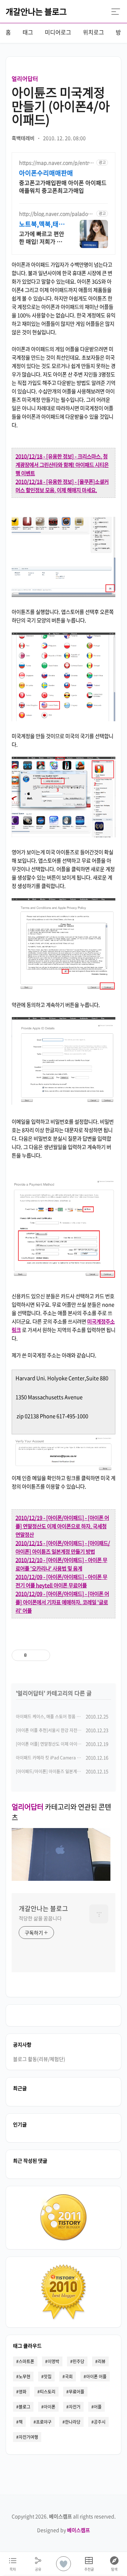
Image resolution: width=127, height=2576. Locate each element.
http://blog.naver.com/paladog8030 (56, 214)
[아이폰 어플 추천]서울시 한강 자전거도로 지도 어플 (61, 1730)
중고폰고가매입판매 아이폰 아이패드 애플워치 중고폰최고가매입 (63, 186)
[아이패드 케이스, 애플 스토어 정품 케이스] (61, 1878)
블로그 (25, 2407)
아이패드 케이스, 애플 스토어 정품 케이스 (52, 1717)
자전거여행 (28, 2437)
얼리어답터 (25, 78)
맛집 (48, 2377)
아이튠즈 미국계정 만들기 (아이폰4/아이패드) (61, 106)
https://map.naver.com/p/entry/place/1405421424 (56, 163)
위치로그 (93, 32)
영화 (23, 2392)
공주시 (100, 2422)
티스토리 (48, 2392)
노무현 (25, 2377)
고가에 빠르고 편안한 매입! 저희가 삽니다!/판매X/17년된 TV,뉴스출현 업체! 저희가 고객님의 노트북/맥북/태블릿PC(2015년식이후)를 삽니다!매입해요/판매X (42, 237)
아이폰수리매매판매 (46, 173)
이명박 (53, 2361)
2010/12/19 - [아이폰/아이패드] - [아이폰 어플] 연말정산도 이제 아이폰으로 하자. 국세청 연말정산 (62, 1526)
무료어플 (77, 2392)
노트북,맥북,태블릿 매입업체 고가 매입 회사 (42, 224)
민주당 (78, 2361)
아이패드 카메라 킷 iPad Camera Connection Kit (61, 1758)
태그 (28, 32)
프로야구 (44, 2422)
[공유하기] (33, 1655)
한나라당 (73, 2422)
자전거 (75, 2407)
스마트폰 (26, 2361)
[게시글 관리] (42, 1655)
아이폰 (50, 2407)
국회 (69, 2377)
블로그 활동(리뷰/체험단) (39, 2059)
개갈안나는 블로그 (36, 11)
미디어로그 (58, 32)
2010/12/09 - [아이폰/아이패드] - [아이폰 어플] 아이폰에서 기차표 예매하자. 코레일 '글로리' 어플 (62, 1602)
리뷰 (102, 2361)
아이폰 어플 (96, 2377)
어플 (98, 2407)
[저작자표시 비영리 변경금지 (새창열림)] (90, 1655)
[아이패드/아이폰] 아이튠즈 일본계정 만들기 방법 (59, 1771)
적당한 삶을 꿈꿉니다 (40, 1918)
